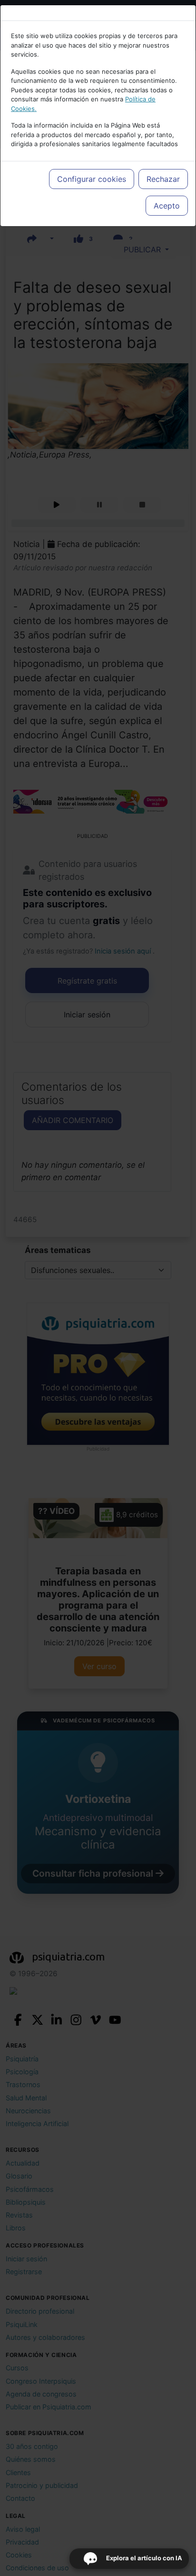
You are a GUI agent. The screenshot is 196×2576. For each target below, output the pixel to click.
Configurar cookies (92, 179)
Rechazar (163, 179)
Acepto (167, 206)
